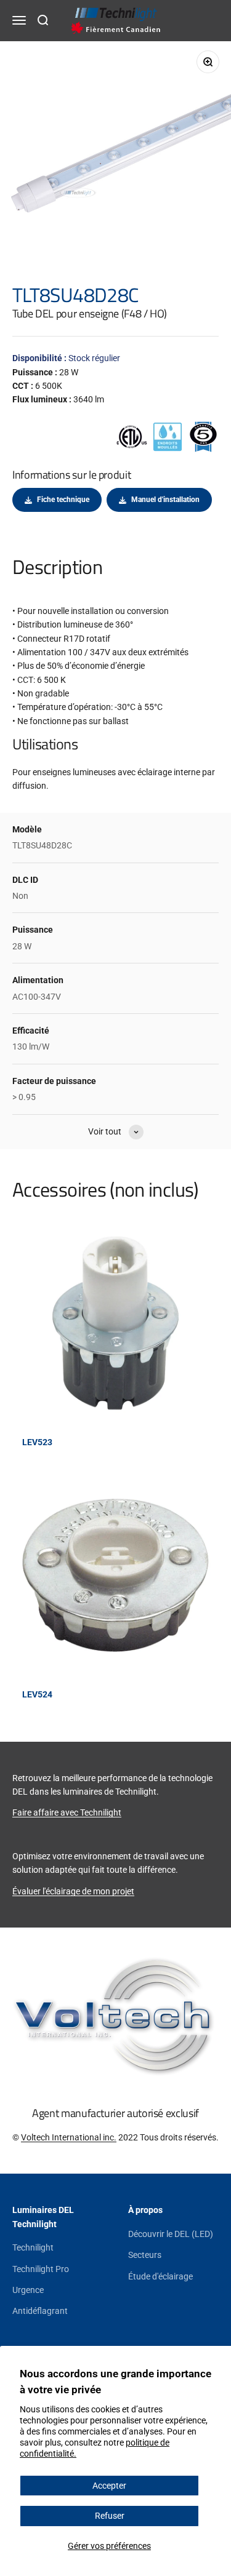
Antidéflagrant (40, 2311)
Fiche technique (63, 500)
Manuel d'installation (165, 500)
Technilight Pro (41, 2269)
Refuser (110, 2516)
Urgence (28, 2290)
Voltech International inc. (69, 2137)
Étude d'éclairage (160, 2276)
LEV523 (37, 1442)
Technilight (33, 2247)
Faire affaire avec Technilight (67, 1812)
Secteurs (145, 2255)
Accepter (109, 2486)
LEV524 (37, 1694)
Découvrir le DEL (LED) (171, 2234)
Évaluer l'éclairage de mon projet (73, 1891)
